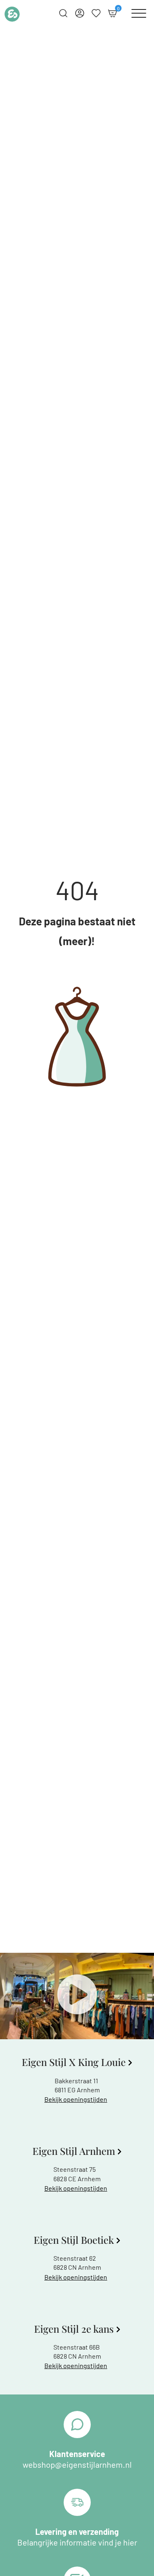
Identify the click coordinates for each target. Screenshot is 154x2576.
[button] (77, 1996)
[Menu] (139, 13)
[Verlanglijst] (96, 13)
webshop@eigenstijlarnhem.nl (77, 2464)
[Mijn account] (80, 13)
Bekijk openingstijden (76, 2099)
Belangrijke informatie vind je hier (77, 2542)
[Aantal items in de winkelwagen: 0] (113, 13)
